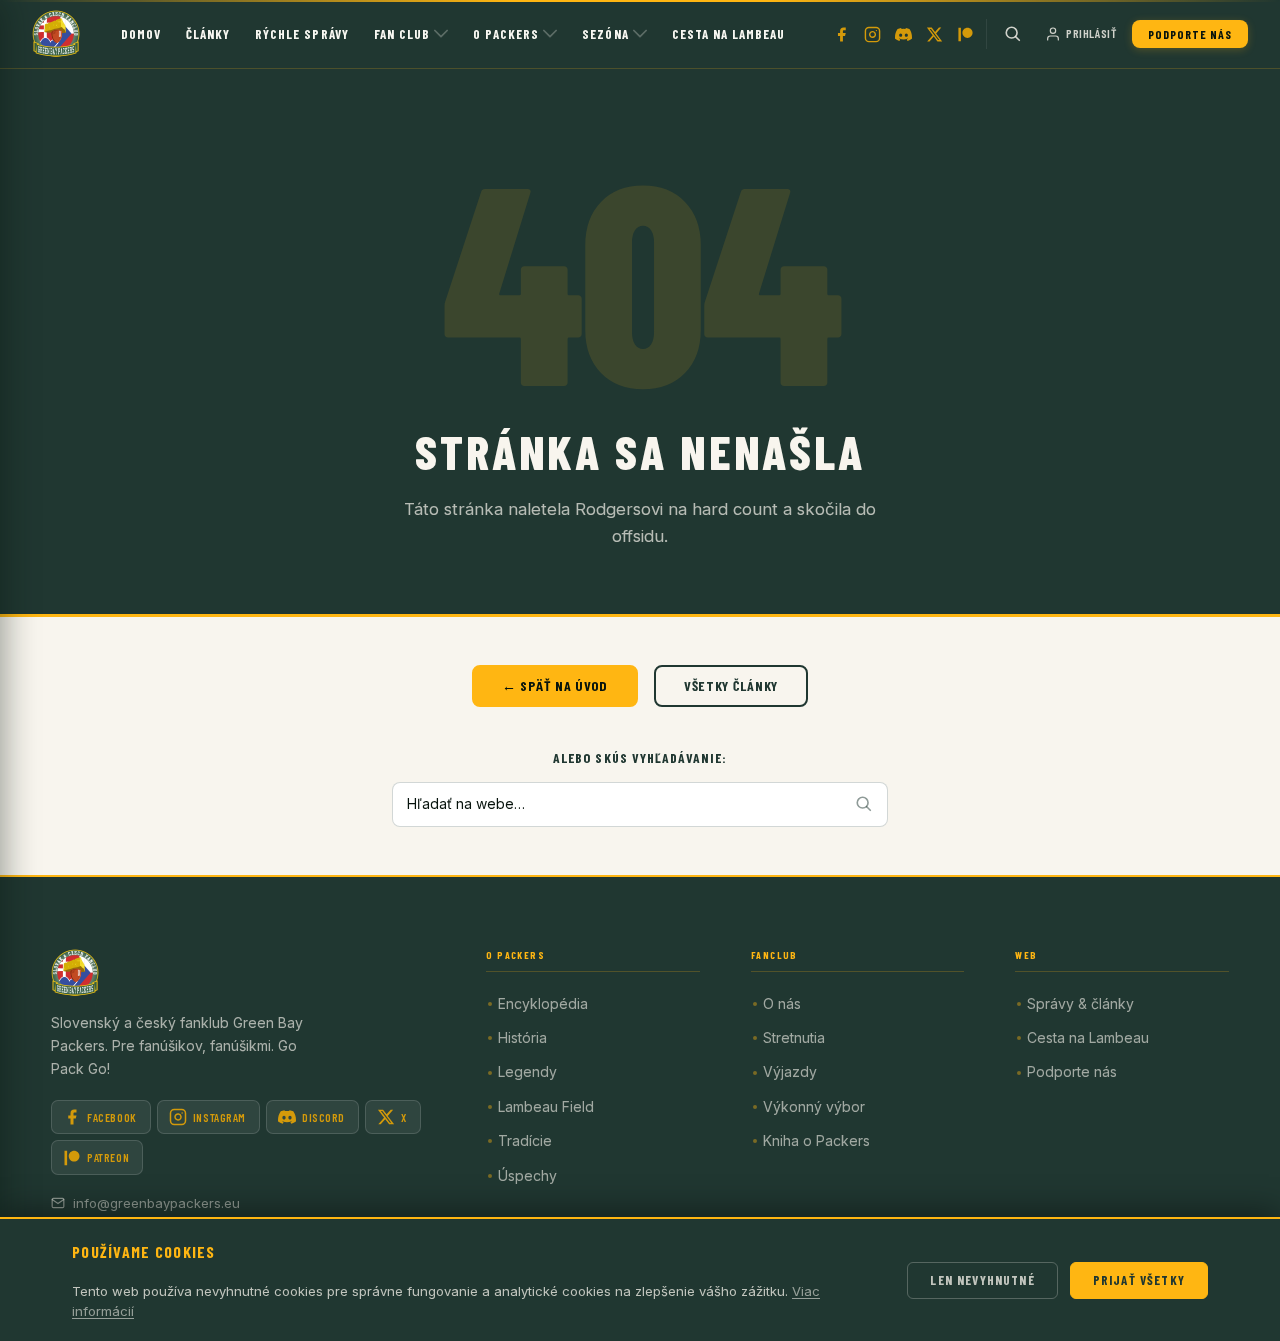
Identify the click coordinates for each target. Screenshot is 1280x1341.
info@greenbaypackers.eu (156, 1203)
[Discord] (903, 34)
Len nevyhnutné (982, 1280)
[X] (934, 34)
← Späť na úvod (555, 685)
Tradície (525, 1140)
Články (208, 34)
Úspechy (527, 1175)
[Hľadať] (1013, 34)
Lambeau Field (546, 1106)
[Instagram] (872, 34)
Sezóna (605, 34)
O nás (782, 1003)
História (522, 1037)
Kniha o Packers (816, 1140)
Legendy (527, 1071)
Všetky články (731, 685)
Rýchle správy (302, 34)
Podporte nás (1190, 34)
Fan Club (402, 34)
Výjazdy (790, 1071)
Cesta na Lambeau (729, 34)
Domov (141, 34)
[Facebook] (841, 34)
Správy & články (1080, 1003)
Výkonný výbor (814, 1106)
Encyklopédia (543, 1003)
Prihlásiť (1091, 33)
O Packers (506, 34)
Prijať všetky (1139, 1280)
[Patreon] (965, 34)
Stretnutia (794, 1037)
